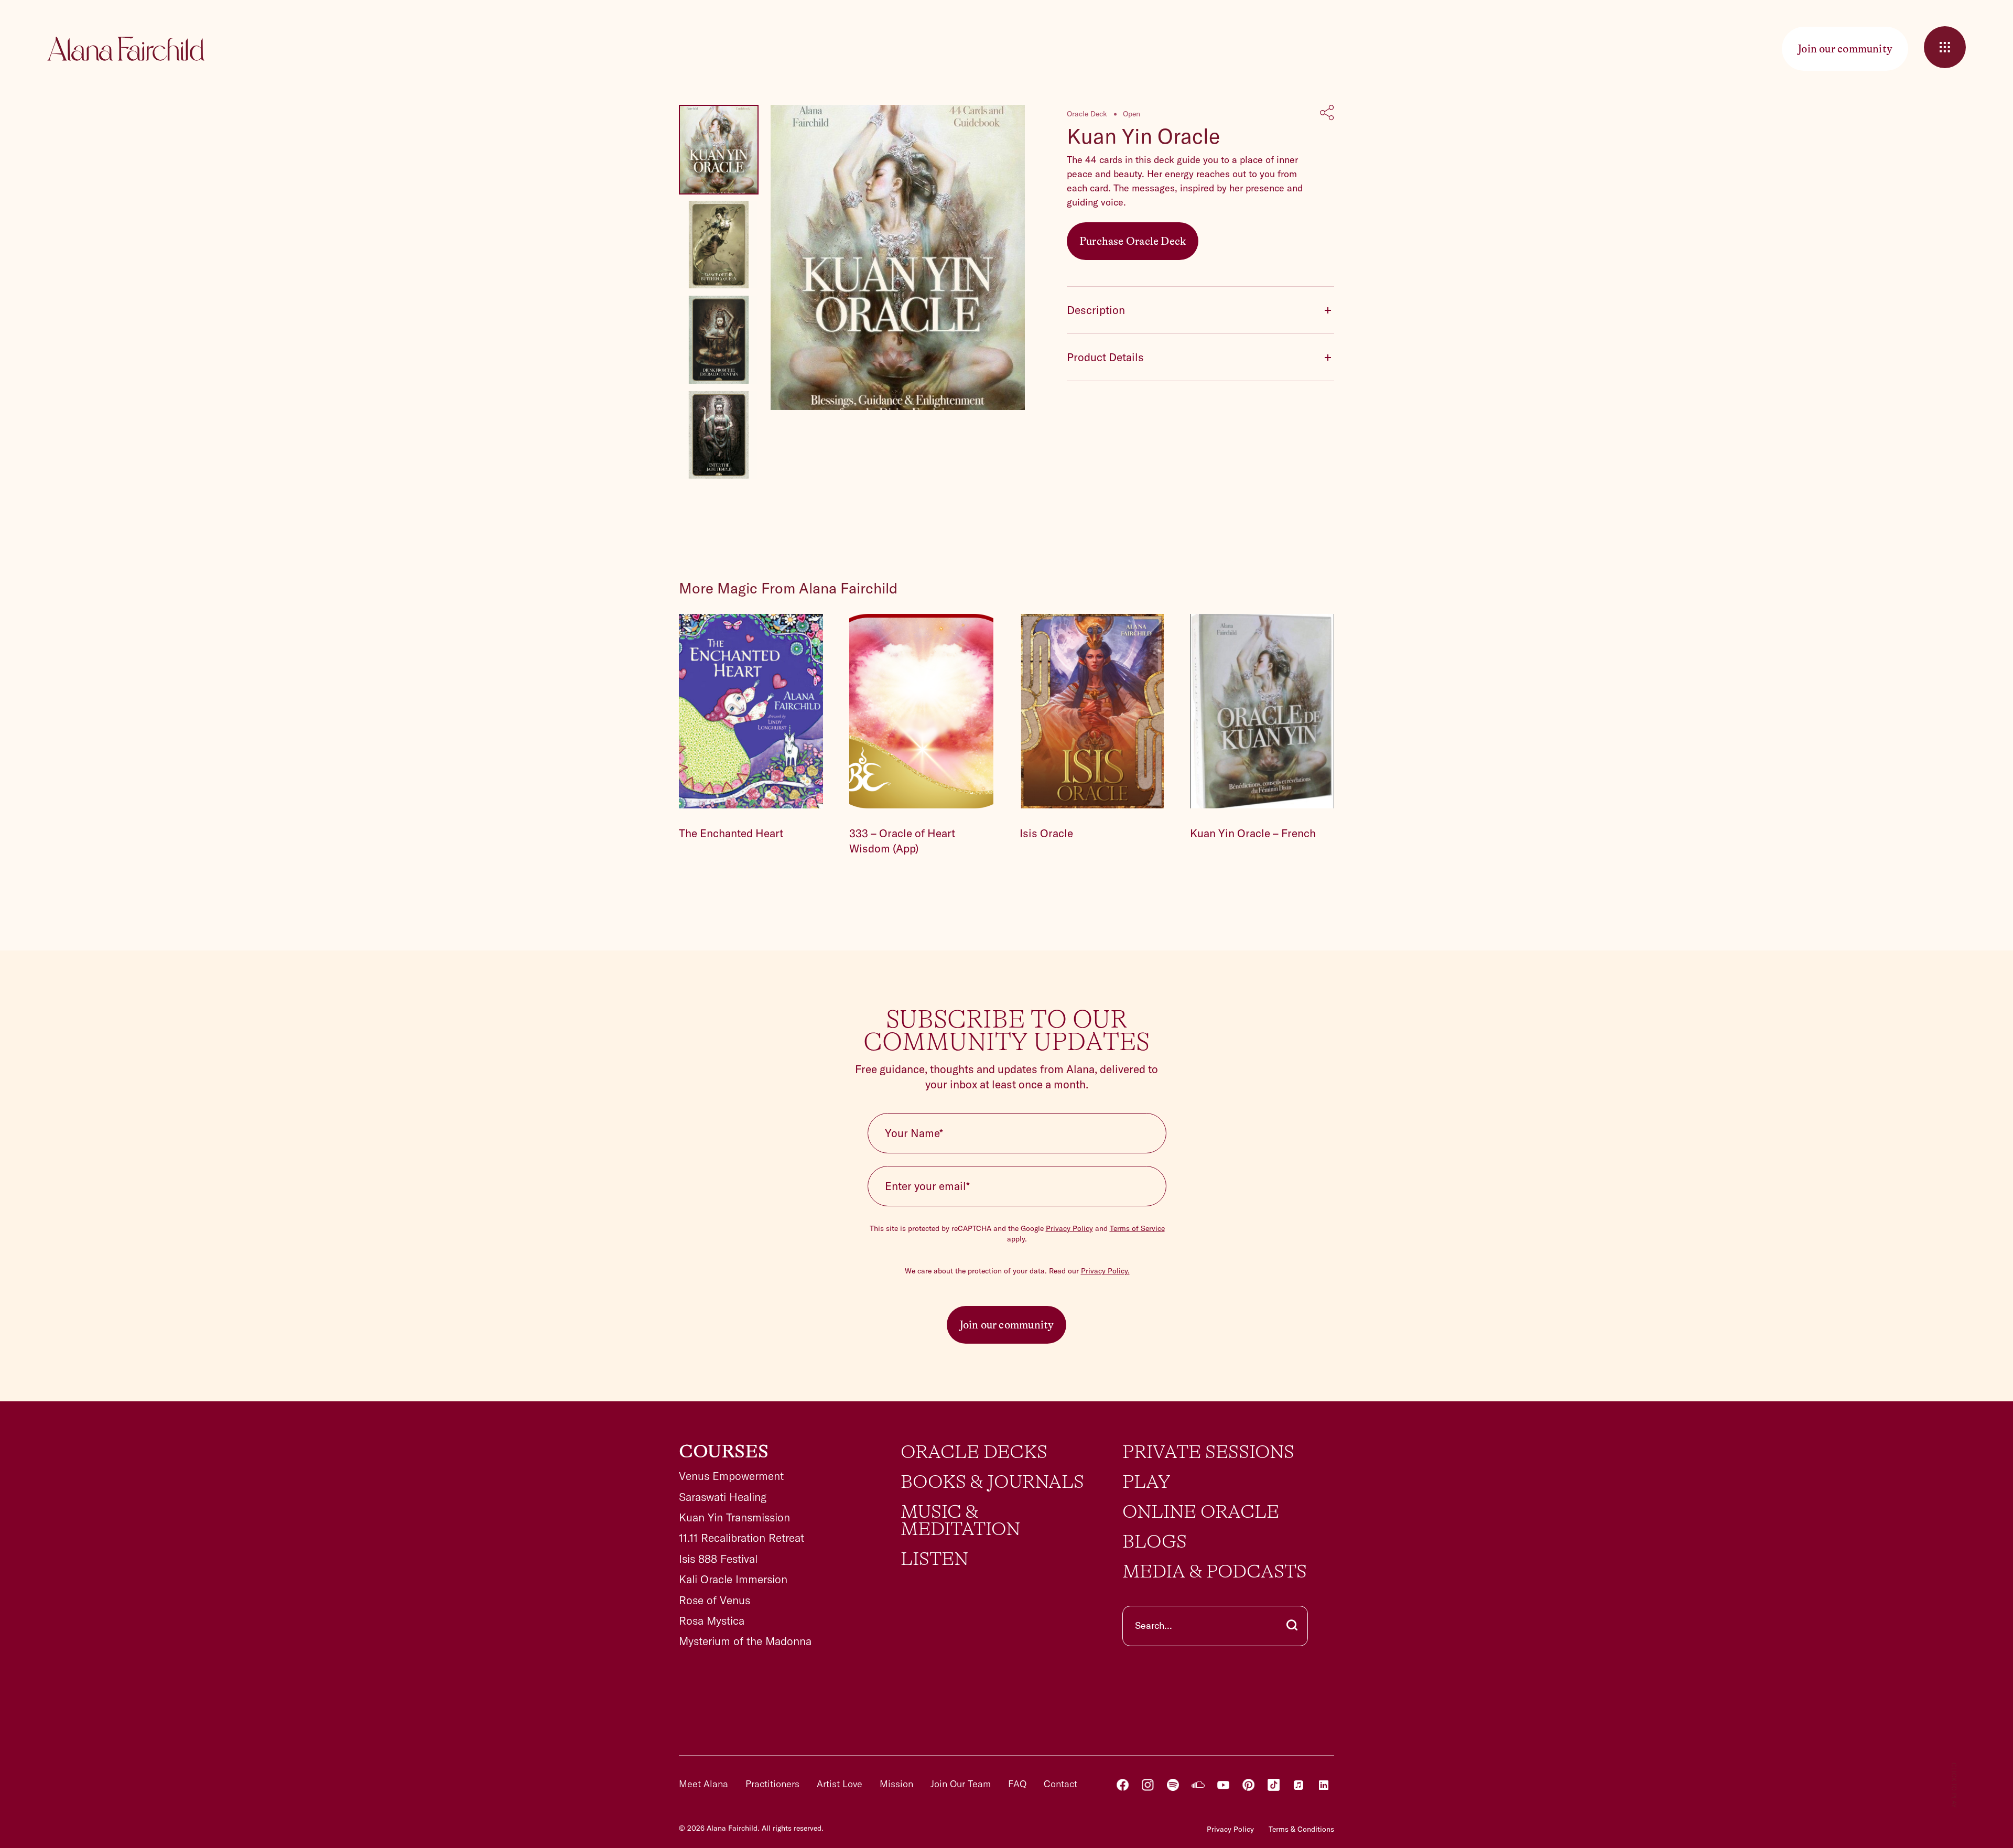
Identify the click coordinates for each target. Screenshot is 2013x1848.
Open (1132, 114)
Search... (1154, 1625)
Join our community (1007, 1325)
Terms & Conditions (1301, 1829)
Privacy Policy (1069, 1228)
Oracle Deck (1087, 114)
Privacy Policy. (1105, 1271)
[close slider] (1945, 47)
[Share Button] (1327, 114)
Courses (724, 1452)
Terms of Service (1137, 1228)
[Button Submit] (1292, 1626)
